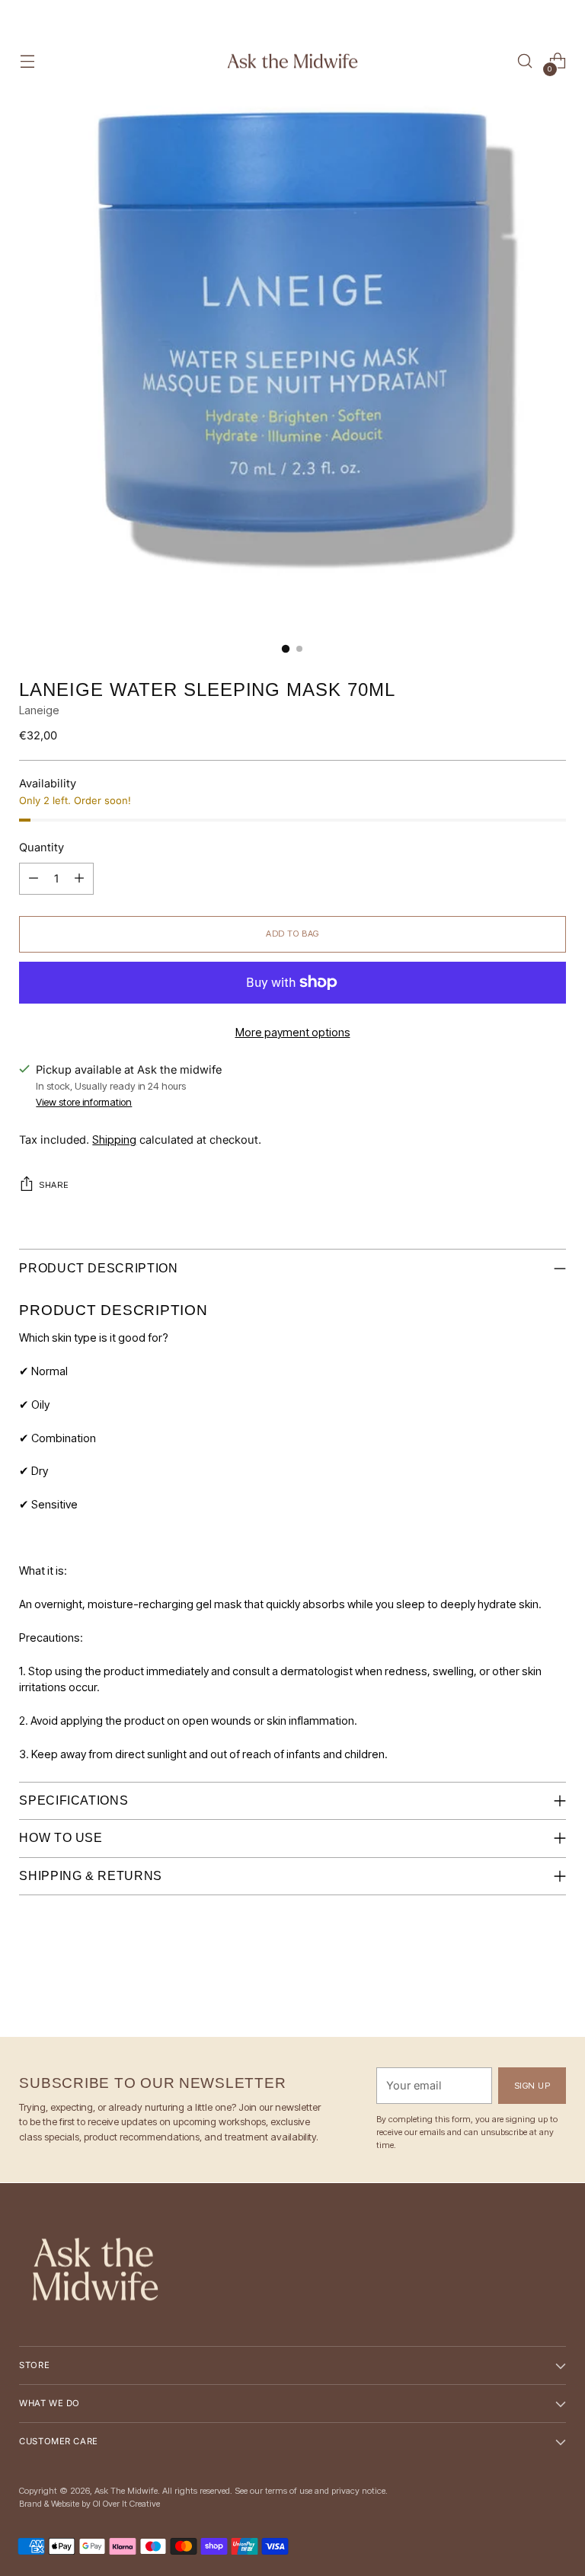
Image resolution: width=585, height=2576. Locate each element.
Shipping (114, 1140)
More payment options (293, 1033)
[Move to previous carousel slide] (518, 1985)
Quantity (42, 847)
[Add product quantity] (34, 879)
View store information (84, 1102)
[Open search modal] (525, 61)
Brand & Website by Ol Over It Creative (90, 2504)
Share (54, 1185)
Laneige (39, 710)
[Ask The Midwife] (292, 61)
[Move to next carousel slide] (553, 1984)
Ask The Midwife (126, 2491)
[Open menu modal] (27, 61)
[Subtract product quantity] (79, 879)
